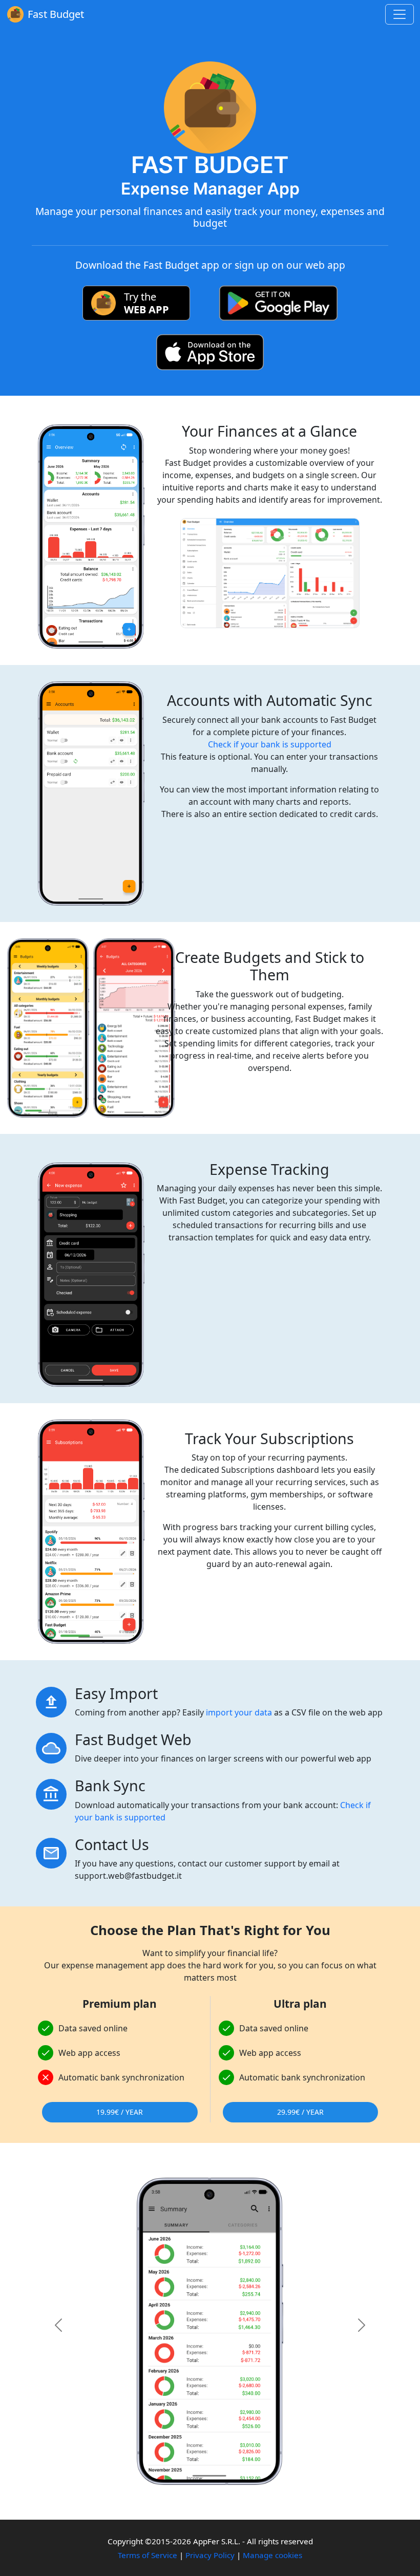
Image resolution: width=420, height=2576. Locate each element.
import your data (239, 1712)
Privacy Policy (210, 2555)
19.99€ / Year (120, 2112)
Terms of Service (148, 2555)
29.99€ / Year (300, 2112)
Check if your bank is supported (270, 744)
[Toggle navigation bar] (400, 14)
